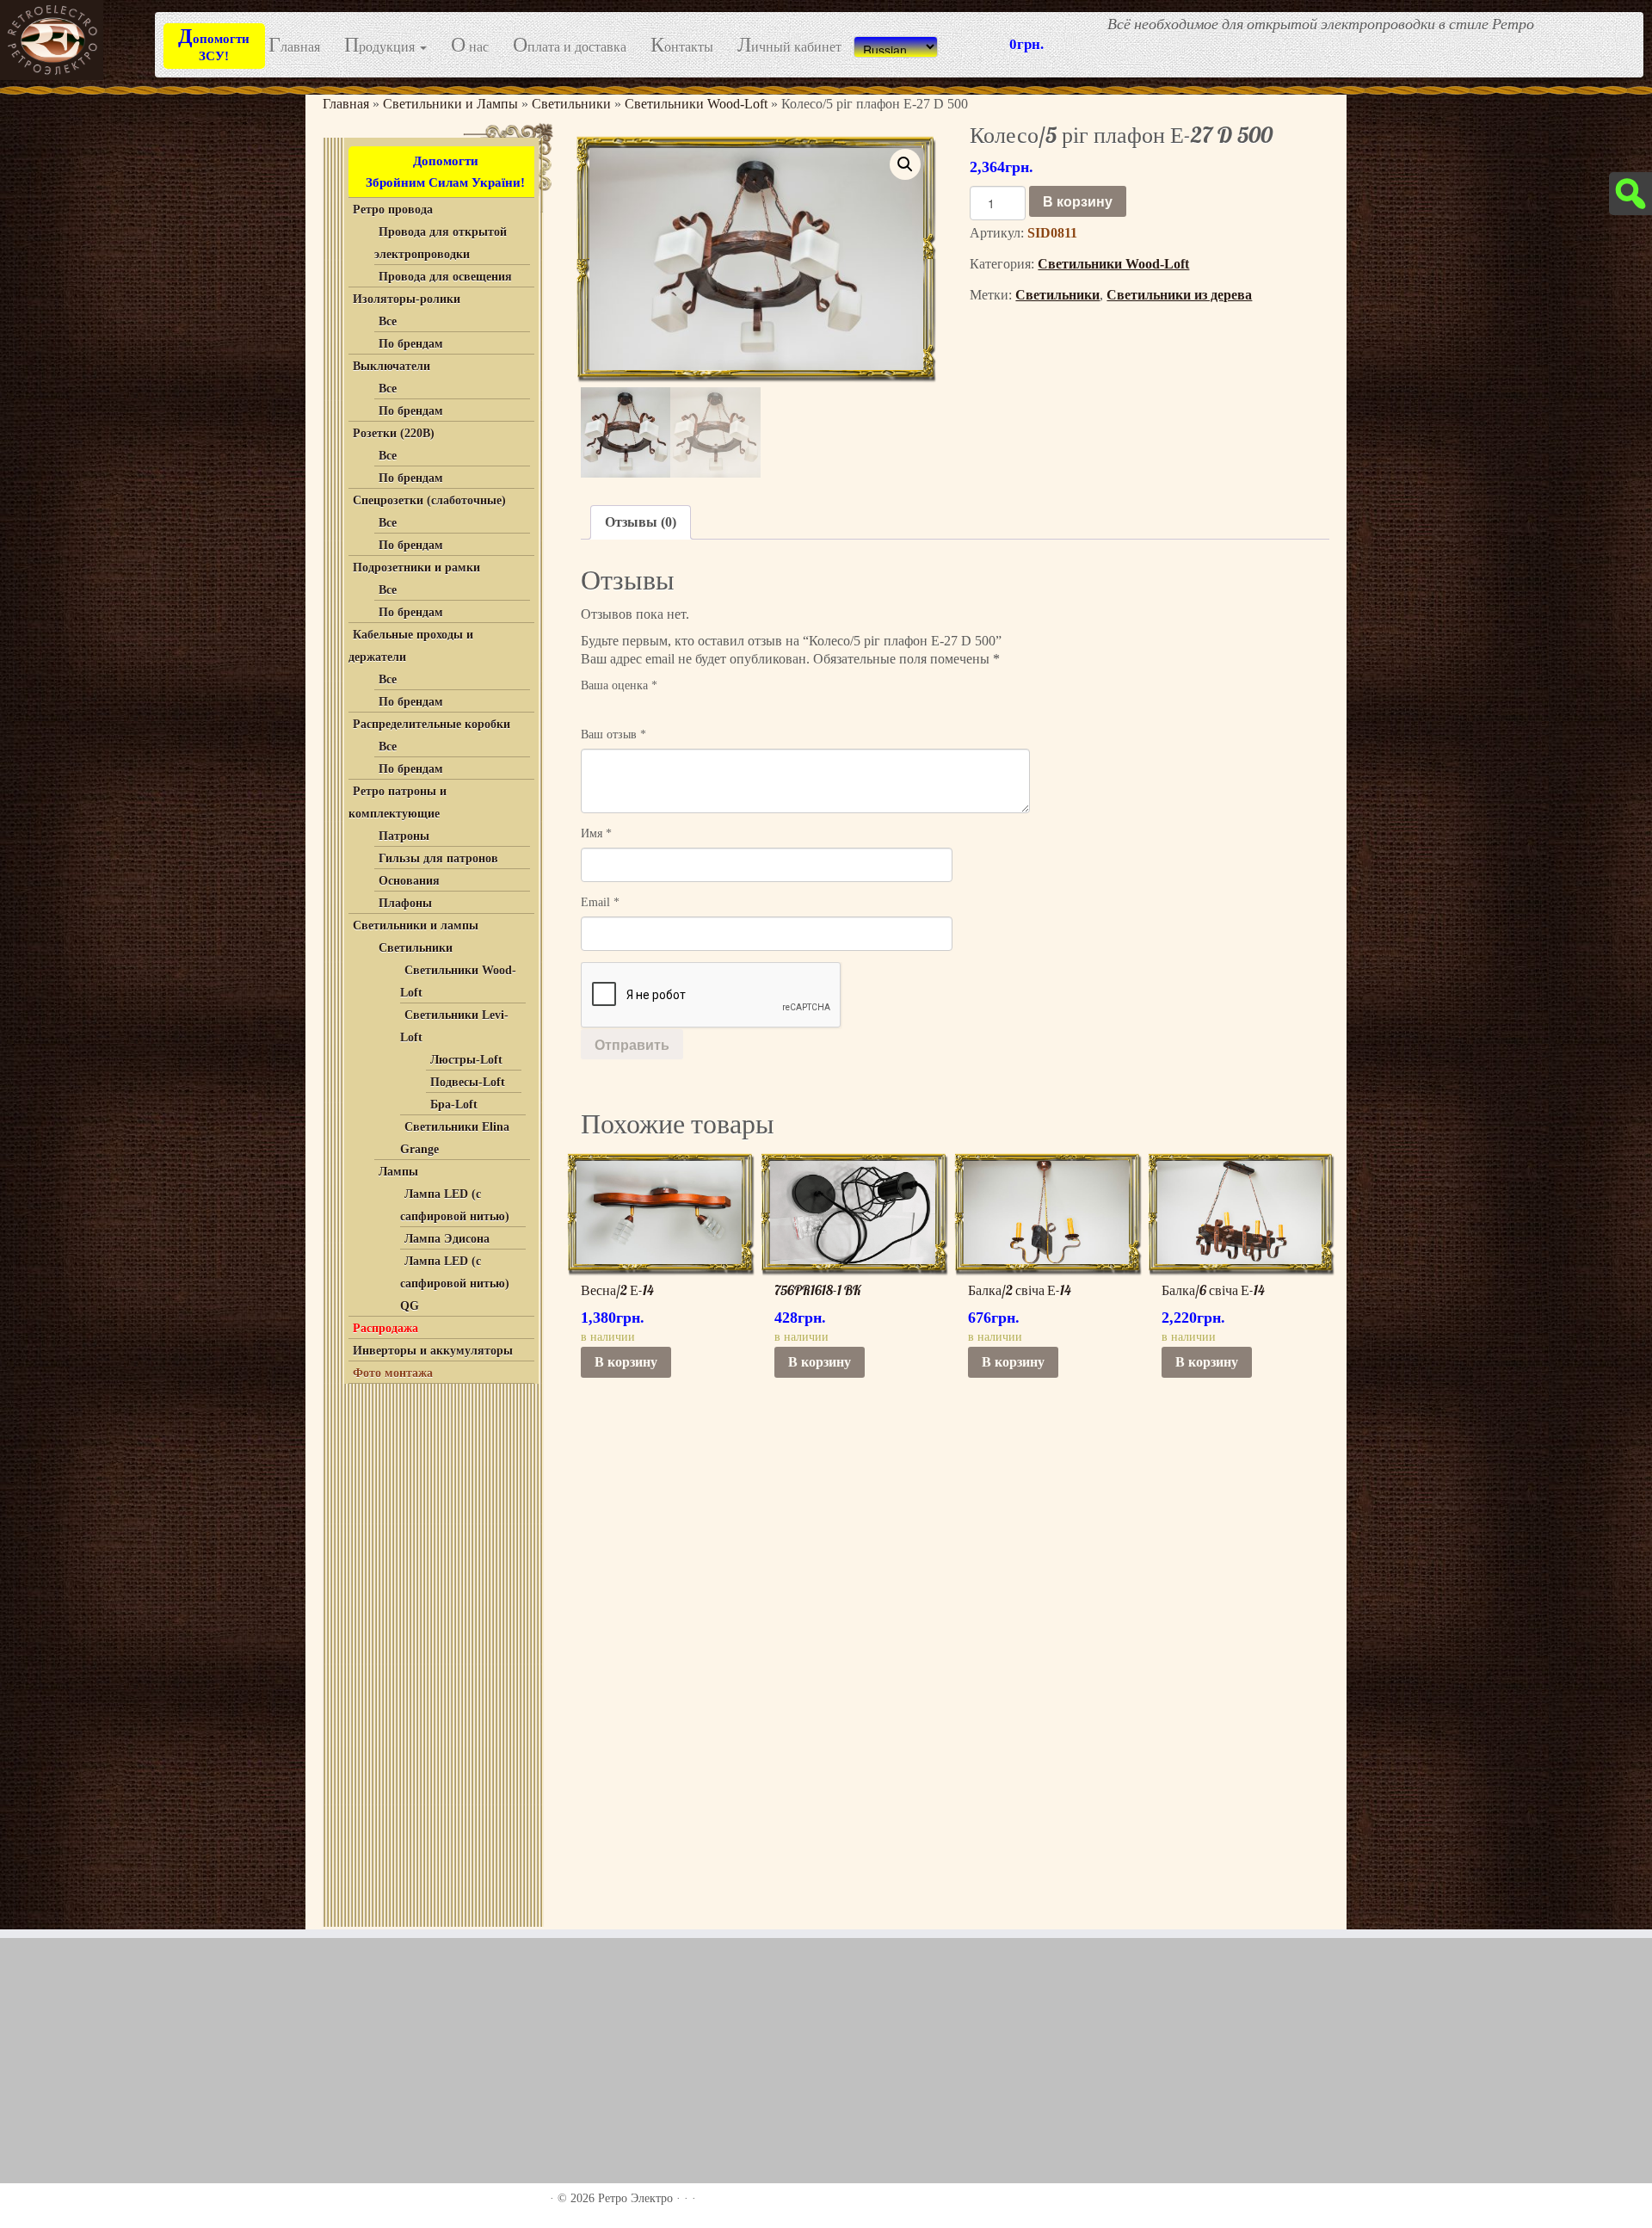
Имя (596, 833)
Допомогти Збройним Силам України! (445, 172)
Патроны (404, 836)
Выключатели (391, 366)
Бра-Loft (454, 1105)
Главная (294, 46)
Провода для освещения (445, 277)
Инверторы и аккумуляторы (433, 1351)
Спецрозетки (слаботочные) (429, 500)
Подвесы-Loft (468, 1082)
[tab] (641, 522)
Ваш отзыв (613, 734)
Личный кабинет (789, 46)
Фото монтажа (393, 1373)
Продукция (381, 46)
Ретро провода (393, 210)
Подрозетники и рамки (416, 568)
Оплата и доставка (570, 46)
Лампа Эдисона (447, 1239)
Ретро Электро (635, 2198)
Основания (409, 881)
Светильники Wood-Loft (696, 104)
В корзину (1078, 201)
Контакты (682, 46)
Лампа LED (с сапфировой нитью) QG (455, 1284)
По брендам (411, 344)
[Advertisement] (431, 1651)
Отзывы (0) (641, 522)
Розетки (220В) (394, 433)
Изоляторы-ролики (407, 299)
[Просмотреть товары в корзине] (1609, 24)
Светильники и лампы (416, 926)
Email (600, 902)
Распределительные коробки (431, 724)
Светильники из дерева (1179, 295)
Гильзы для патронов (438, 858)
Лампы (398, 1172)
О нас (470, 46)
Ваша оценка (619, 685)
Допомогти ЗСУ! (214, 44)
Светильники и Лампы (450, 104)
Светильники (571, 104)
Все (388, 321)
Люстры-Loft (466, 1060)
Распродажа (385, 1328)
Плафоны (405, 903)
